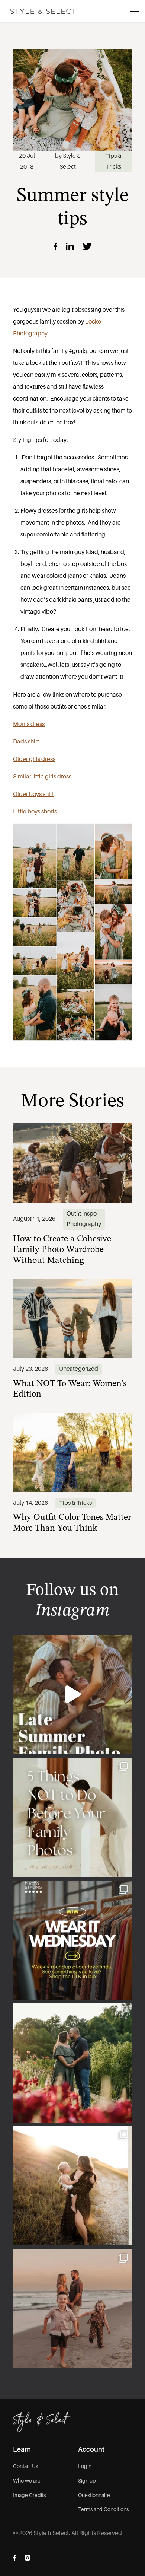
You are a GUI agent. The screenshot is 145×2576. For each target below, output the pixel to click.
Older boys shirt (33, 794)
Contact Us (25, 2466)
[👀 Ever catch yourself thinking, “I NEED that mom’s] (72, 2186)
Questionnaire (94, 2495)
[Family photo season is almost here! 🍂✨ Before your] (72, 1817)
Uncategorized (79, 1369)
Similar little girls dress (42, 776)
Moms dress (29, 724)
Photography (84, 1224)
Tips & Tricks (75, 1503)
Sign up (87, 2481)
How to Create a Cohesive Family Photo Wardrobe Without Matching (62, 1248)
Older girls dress (34, 759)
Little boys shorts (35, 811)
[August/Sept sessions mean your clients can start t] (72, 1694)
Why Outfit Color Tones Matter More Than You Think (72, 1521)
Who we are (27, 2481)
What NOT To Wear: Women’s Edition (70, 1387)
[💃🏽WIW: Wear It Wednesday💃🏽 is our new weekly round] (72, 1940)
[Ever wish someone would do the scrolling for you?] (72, 2063)
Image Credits (29, 2495)
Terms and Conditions (103, 2509)
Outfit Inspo (82, 1214)
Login (85, 2466)
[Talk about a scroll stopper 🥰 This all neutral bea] (72, 2309)
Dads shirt (26, 741)
